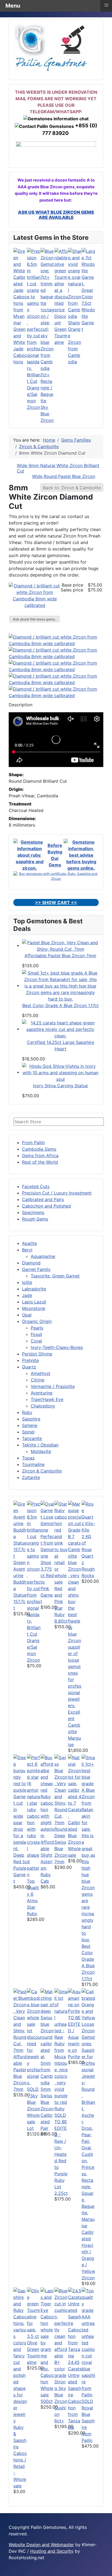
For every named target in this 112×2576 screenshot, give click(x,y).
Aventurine (42, 1393)
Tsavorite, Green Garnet (55, 1276)
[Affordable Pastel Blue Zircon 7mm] (60, 945)
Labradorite (34, 1289)
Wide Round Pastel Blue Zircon (64, 476)
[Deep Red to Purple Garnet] (20, 1802)
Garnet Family (36, 1269)
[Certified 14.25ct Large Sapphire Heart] (60, 1029)
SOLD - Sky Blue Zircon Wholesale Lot (33, 2109)
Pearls (37, 1328)
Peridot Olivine (37, 1354)
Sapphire (31, 1419)
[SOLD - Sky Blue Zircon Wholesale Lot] (34, 2037)
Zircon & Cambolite (42, 1471)
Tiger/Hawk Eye (47, 1399)
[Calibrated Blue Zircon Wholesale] (75, 1786)
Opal (27, 1315)
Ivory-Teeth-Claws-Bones (57, 1347)
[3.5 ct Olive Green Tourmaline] (34, 2310)
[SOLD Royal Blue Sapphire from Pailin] (88, 2342)
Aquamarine (43, 1256)
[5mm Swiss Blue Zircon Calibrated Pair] (47, 2037)
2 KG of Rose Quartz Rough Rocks (88, 1556)
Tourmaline (33, 1464)
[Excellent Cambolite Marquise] (75, 1604)
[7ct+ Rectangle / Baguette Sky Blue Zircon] (47, 309)
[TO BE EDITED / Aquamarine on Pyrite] (75, 2001)
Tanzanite (32, 1438)
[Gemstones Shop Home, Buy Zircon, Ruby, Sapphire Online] (51, 47)
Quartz (29, 1367)
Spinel (28, 1432)
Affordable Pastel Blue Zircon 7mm (60, 956)
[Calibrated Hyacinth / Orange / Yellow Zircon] (88, 2108)
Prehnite (30, 1360)
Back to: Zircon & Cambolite (72, 488)
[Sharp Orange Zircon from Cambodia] (75, 283)
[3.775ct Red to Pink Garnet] (47, 1533)
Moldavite (41, 1451)
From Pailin (33, 1143)
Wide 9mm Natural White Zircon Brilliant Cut (58, 468)
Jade (27, 1295)
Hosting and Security (52, 2551)
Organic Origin (37, 1321)
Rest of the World (40, 1162)
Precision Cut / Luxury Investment (57, 1193)
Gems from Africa (40, 1156)
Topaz (28, 1458)
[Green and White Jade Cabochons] (20, 287)
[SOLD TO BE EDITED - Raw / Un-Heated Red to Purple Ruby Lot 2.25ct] (61, 2050)
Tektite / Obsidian (40, 1445)
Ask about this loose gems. (34, 619)
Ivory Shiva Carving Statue (60, 1086)
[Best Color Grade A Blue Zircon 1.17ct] (60, 985)
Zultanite (31, 1477)
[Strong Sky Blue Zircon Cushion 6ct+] (61, 2332)
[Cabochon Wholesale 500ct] (47, 2329)
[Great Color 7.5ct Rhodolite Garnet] (88, 267)
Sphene (30, 1425)
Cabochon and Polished (46, 1206)
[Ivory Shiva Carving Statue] (60, 1072)
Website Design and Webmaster (41, 2545)
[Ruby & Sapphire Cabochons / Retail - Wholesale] (20, 2355)
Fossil (36, 1334)
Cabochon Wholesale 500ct (47, 2388)
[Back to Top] (105, 2569)
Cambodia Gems (39, 1149)
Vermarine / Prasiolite (53, 1386)
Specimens (33, 1212)
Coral (36, 1341)
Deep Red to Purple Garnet (20, 1868)
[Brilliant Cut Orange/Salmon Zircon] (34, 309)
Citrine (38, 1380)
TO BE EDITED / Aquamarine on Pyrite (74, 2037)
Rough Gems (35, 1219)
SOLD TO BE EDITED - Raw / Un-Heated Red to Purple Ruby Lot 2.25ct (61, 2154)
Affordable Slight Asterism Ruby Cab (47, 1862)
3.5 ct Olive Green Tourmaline (33, 2349)
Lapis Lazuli (34, 1302)
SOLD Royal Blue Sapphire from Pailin (88, 2421)
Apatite (29, 1243)
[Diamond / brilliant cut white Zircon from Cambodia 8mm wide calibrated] (35, 595)
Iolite (27, 1282)
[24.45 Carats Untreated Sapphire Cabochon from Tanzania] (75, 2323)
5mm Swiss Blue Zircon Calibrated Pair (47, 2109)
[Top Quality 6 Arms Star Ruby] (34, 1816)
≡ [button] (106, 5)
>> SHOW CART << (56, 902)
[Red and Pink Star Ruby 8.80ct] (61, 1542)
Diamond (31, 1263)
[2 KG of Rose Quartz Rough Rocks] (88, 1516)
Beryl (27, 1250)
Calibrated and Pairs (43, 1199)
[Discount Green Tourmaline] (61, 280)
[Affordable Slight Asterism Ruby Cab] (47, 1796)
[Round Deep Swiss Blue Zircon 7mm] (61, 1789)
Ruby (27, 1412)
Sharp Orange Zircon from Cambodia (74, 342)
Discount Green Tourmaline (61, 329)
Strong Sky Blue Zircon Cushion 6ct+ (61, 2401)
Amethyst (41, 1373)
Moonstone (34, 1308)
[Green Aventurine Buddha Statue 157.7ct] (20, 1529)
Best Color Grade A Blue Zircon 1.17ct (60, 1005)
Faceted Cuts (36, 1186)
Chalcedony (43, 1406)
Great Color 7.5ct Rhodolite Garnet (88, 310)
